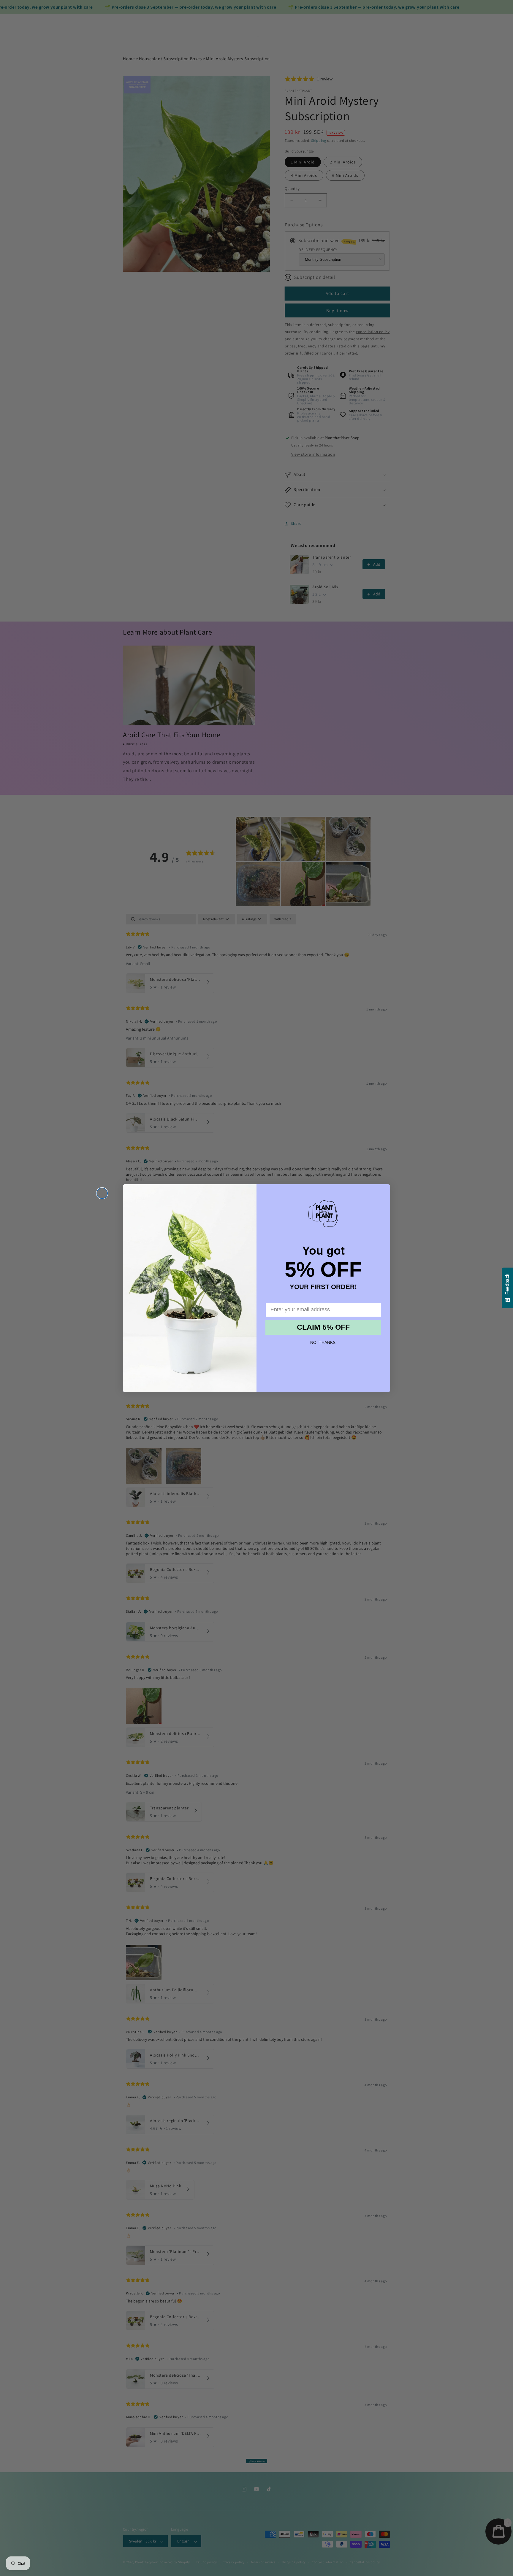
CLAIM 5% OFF (323, 1327)
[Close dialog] (102, 1193)
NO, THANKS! (323, 1342)
